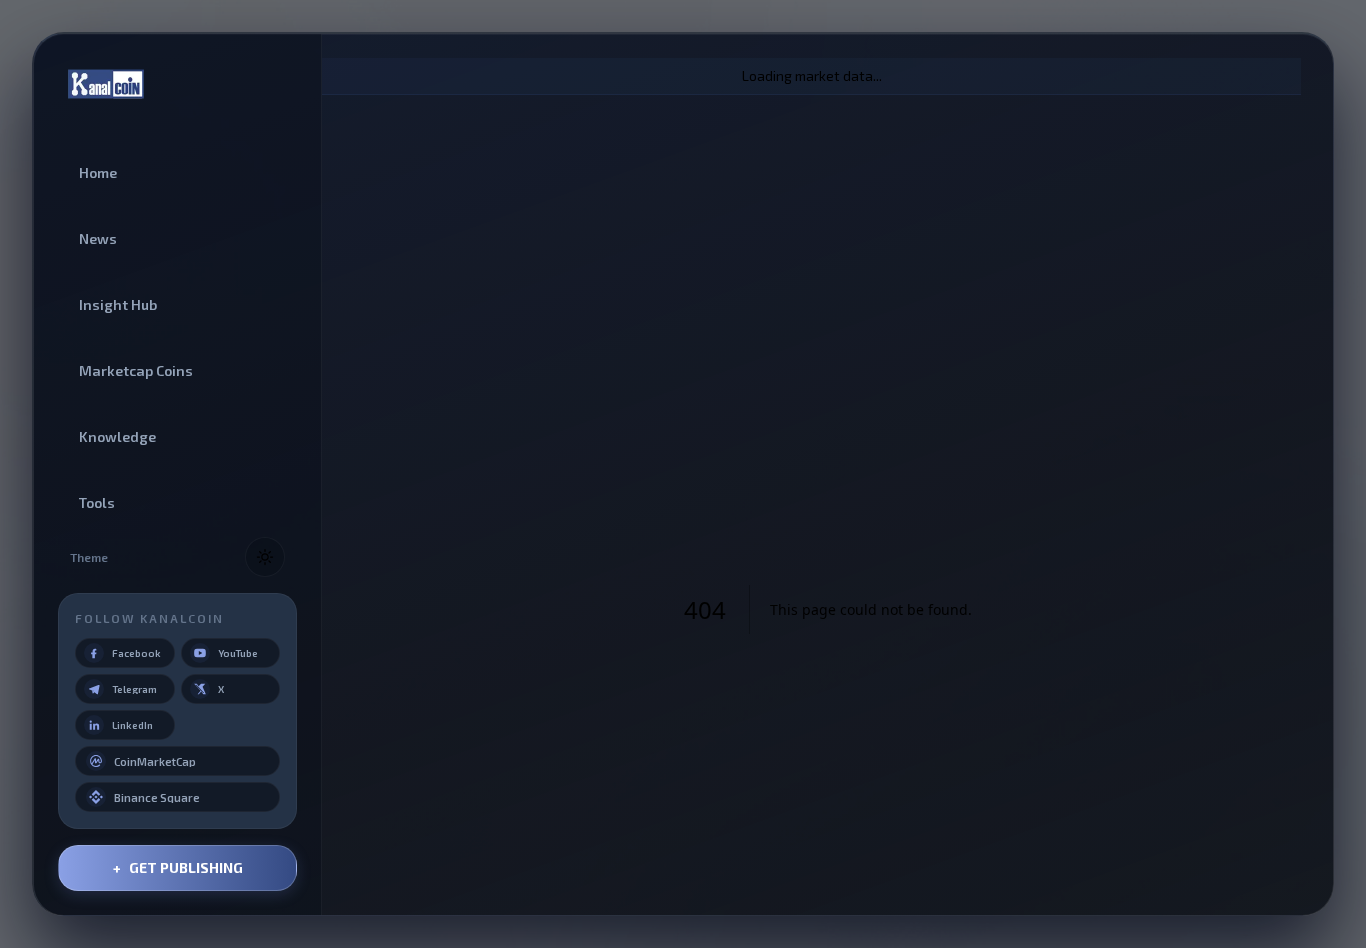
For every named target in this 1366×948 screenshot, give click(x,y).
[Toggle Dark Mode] (265, 557)
